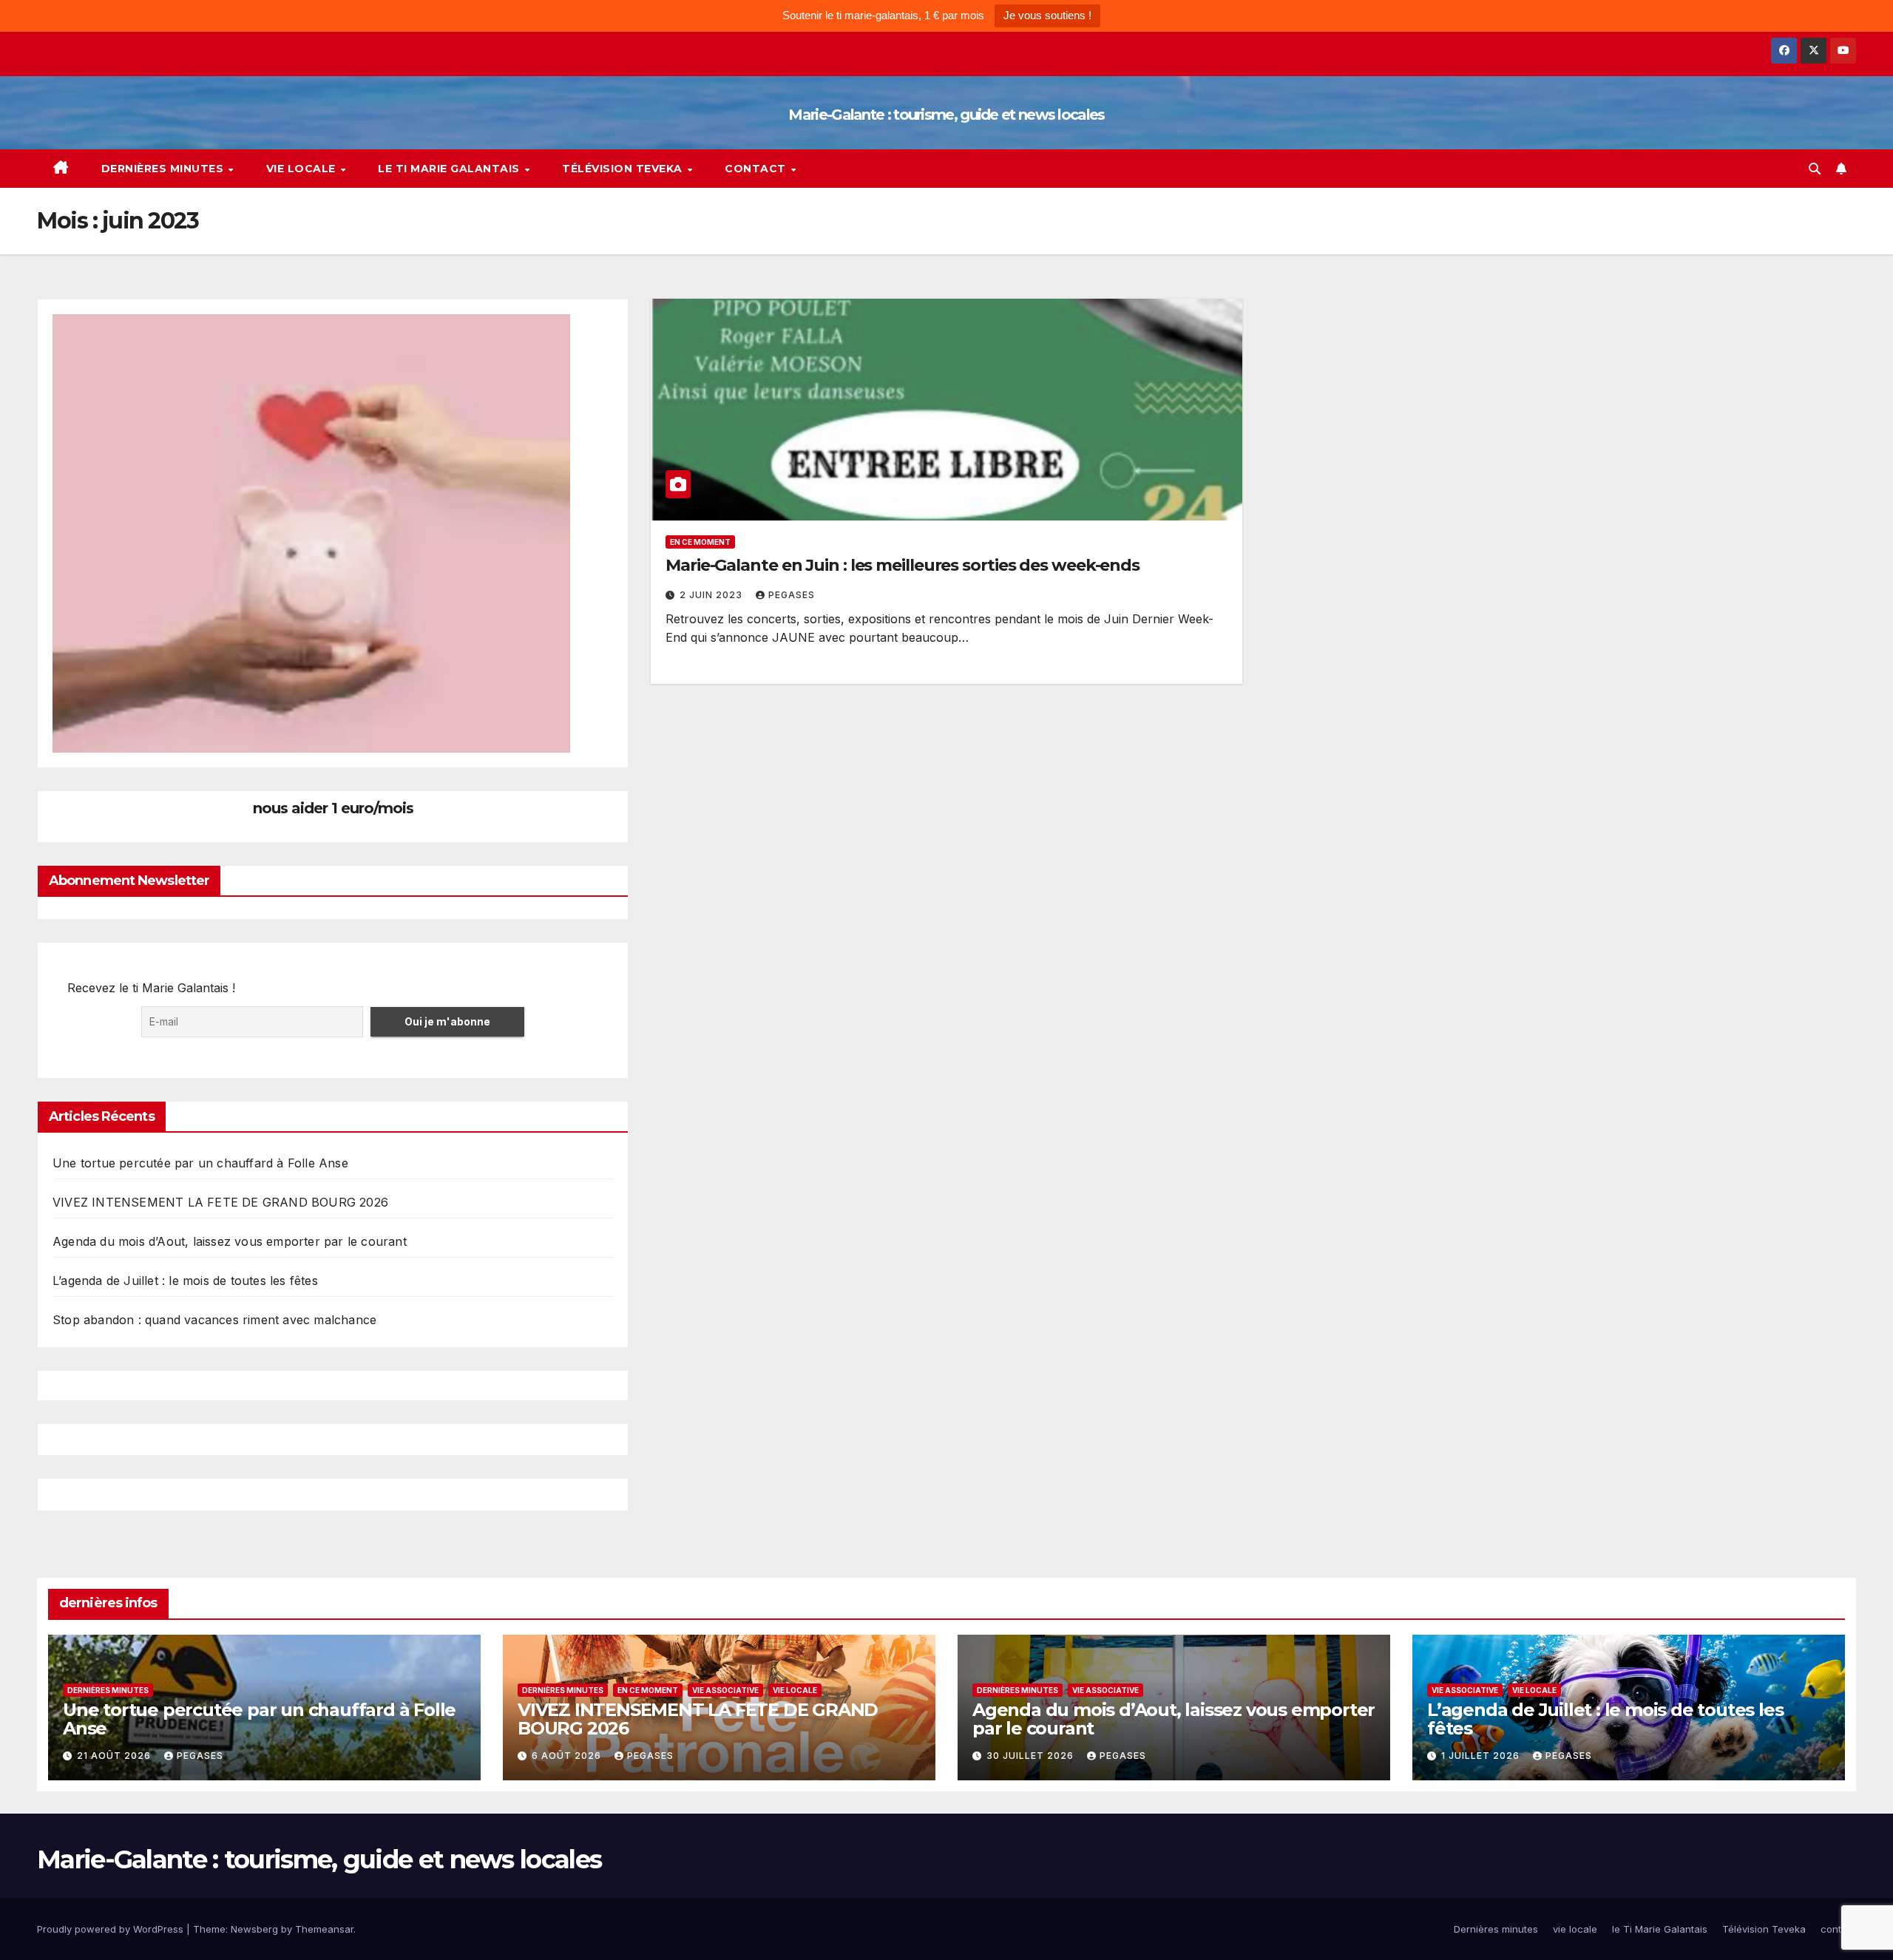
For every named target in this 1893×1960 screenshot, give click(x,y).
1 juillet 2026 (1482, 1756)
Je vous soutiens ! (1047, 15)
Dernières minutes (164, 169)
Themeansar (324, 1929)
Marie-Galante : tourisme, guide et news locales (946, 115)
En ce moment (700, 542)
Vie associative (725, 1690)
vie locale (303, 169)
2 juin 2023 (712, 595)
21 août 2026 (115, 1756)
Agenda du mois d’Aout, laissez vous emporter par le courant (230, 1241)
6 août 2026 (568, 1756)
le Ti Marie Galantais (450, 169)
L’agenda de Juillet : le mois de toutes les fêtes (185, 1281)
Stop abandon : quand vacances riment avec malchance (214, 1320)
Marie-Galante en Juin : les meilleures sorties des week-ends (903, 565)
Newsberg (254, 1929)
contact (757, 169)
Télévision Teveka (624, 169)
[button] (1815, 169)
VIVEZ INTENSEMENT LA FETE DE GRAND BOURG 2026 (220, 1202)
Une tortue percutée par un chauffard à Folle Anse (200, 1163)
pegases (792, 595)
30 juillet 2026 (1032, 1756)
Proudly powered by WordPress (112, 1929)
